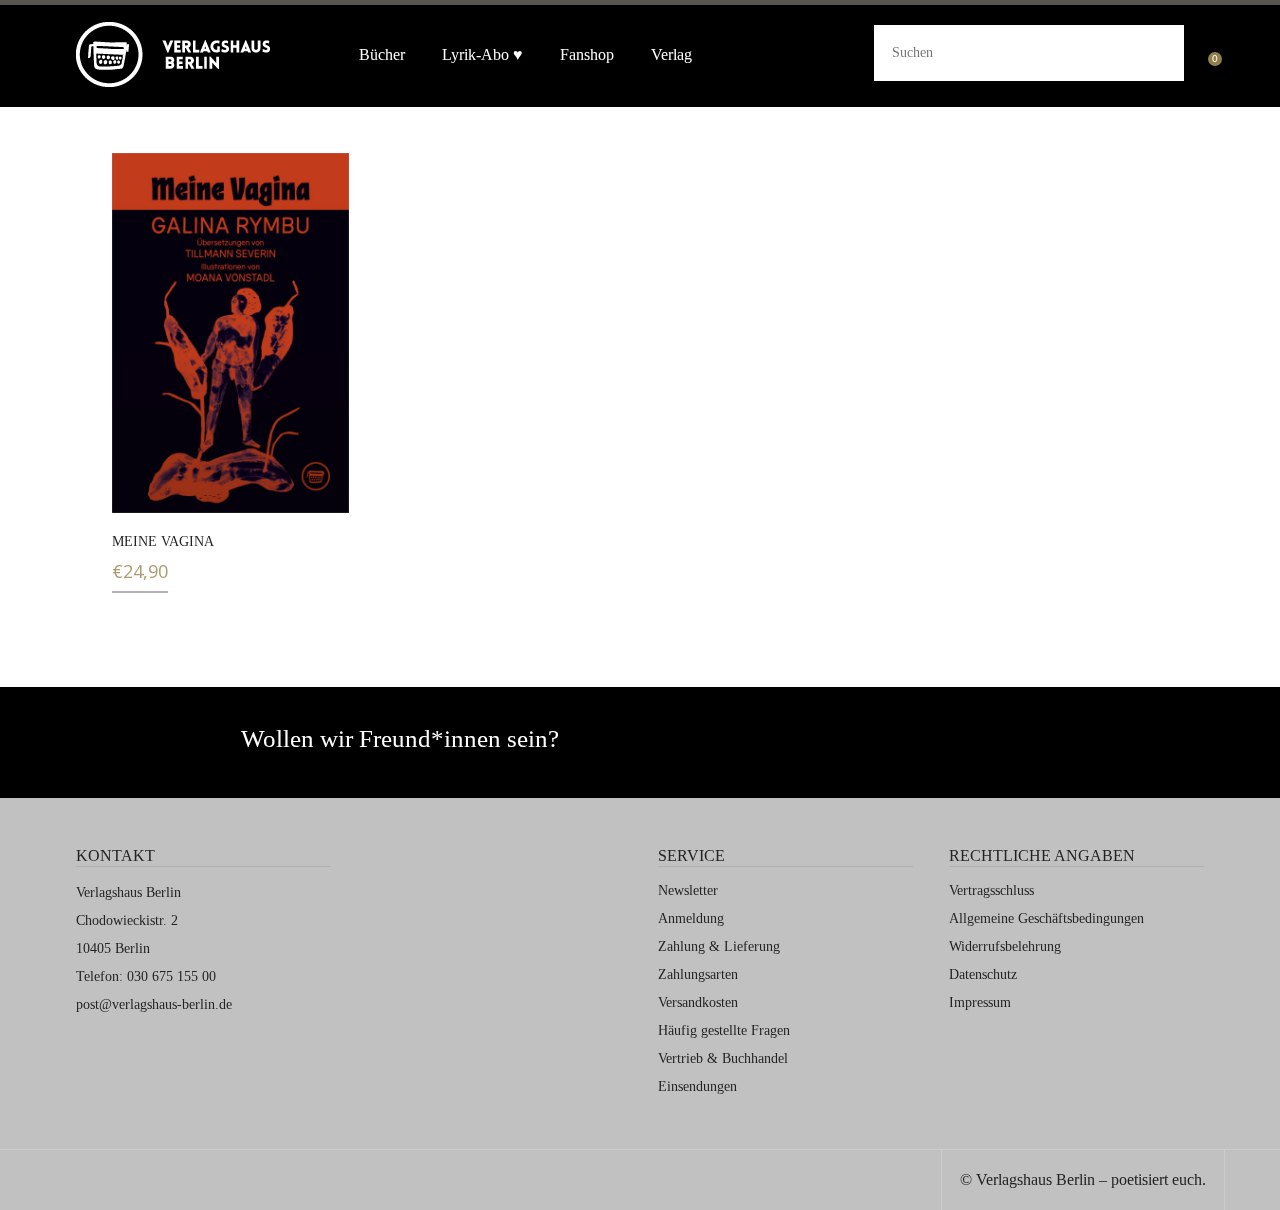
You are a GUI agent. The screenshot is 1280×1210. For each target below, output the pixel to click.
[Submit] (1153, 50)
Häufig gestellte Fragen (724, 1030)
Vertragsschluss (991, 890)
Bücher (382, 54)
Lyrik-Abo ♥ (482, 54)
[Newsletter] (809, 748)
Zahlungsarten (698, 974)
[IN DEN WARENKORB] (139, 485)
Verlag (671, 54)
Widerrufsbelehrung (1005, 946)
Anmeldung (691, 918)
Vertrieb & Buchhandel (723, 1058)
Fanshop (587, 54)
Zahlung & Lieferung (719, 946)
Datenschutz (983, 974)
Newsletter (688, 890)
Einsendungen (697, 1086)
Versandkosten (698, 1002)
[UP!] (1252, 1182)
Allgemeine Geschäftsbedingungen (1046, 918)
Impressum (980, 1002)
